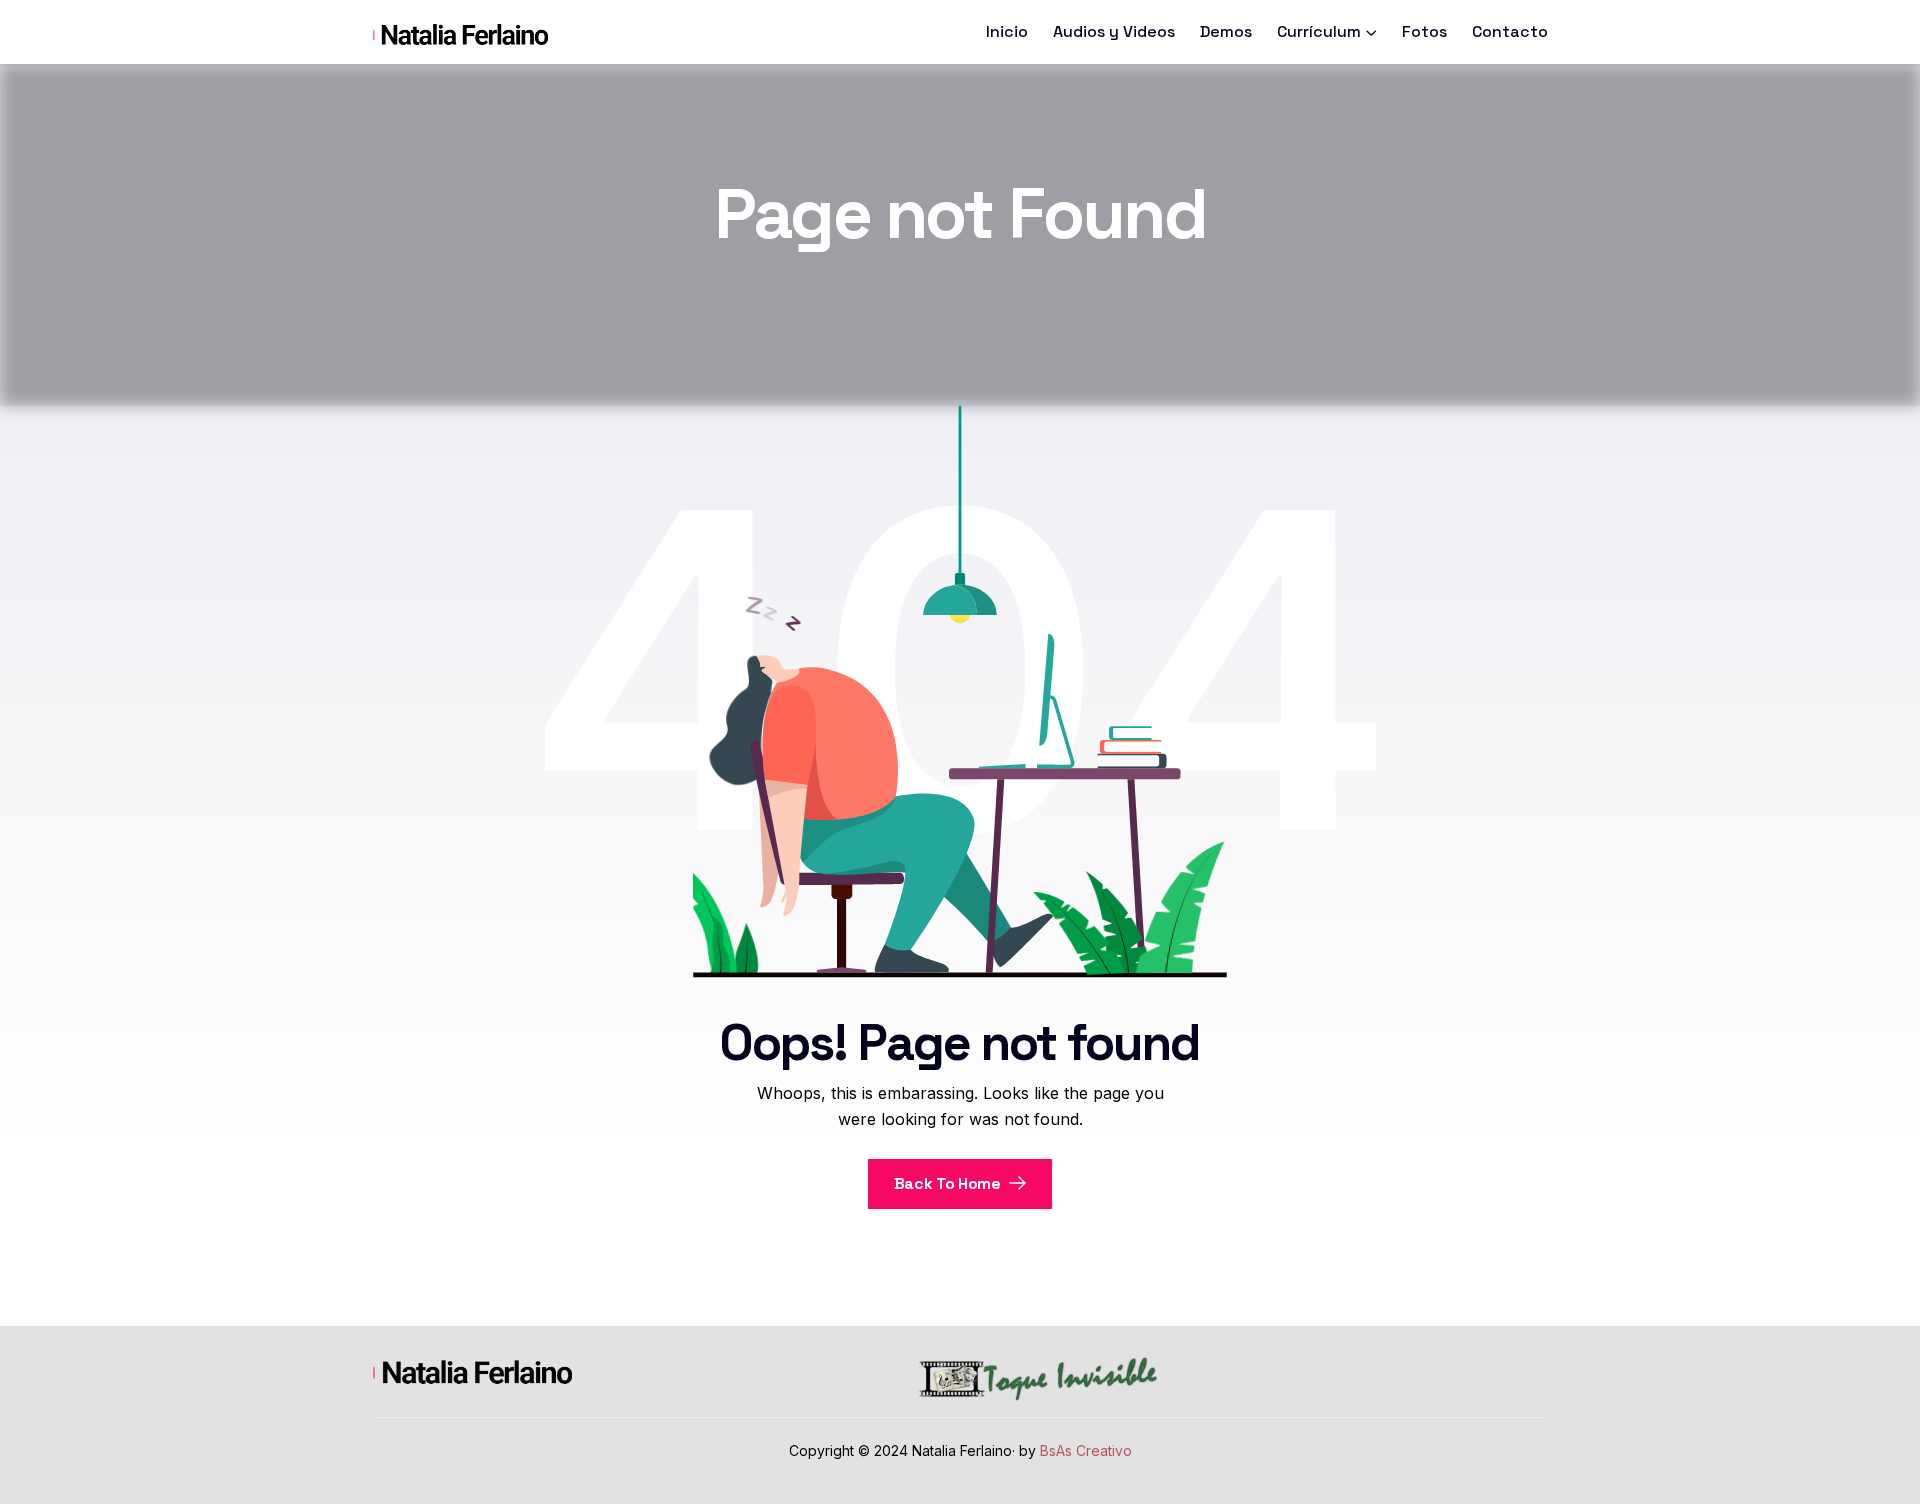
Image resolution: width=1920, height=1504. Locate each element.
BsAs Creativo (1086, 1450)
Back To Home (949, 1183)
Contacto (1510, 31)
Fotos (1424, 31)
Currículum (1319, 31)
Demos (1226, 31)
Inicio (1007, 31)
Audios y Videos (1114, 31)
